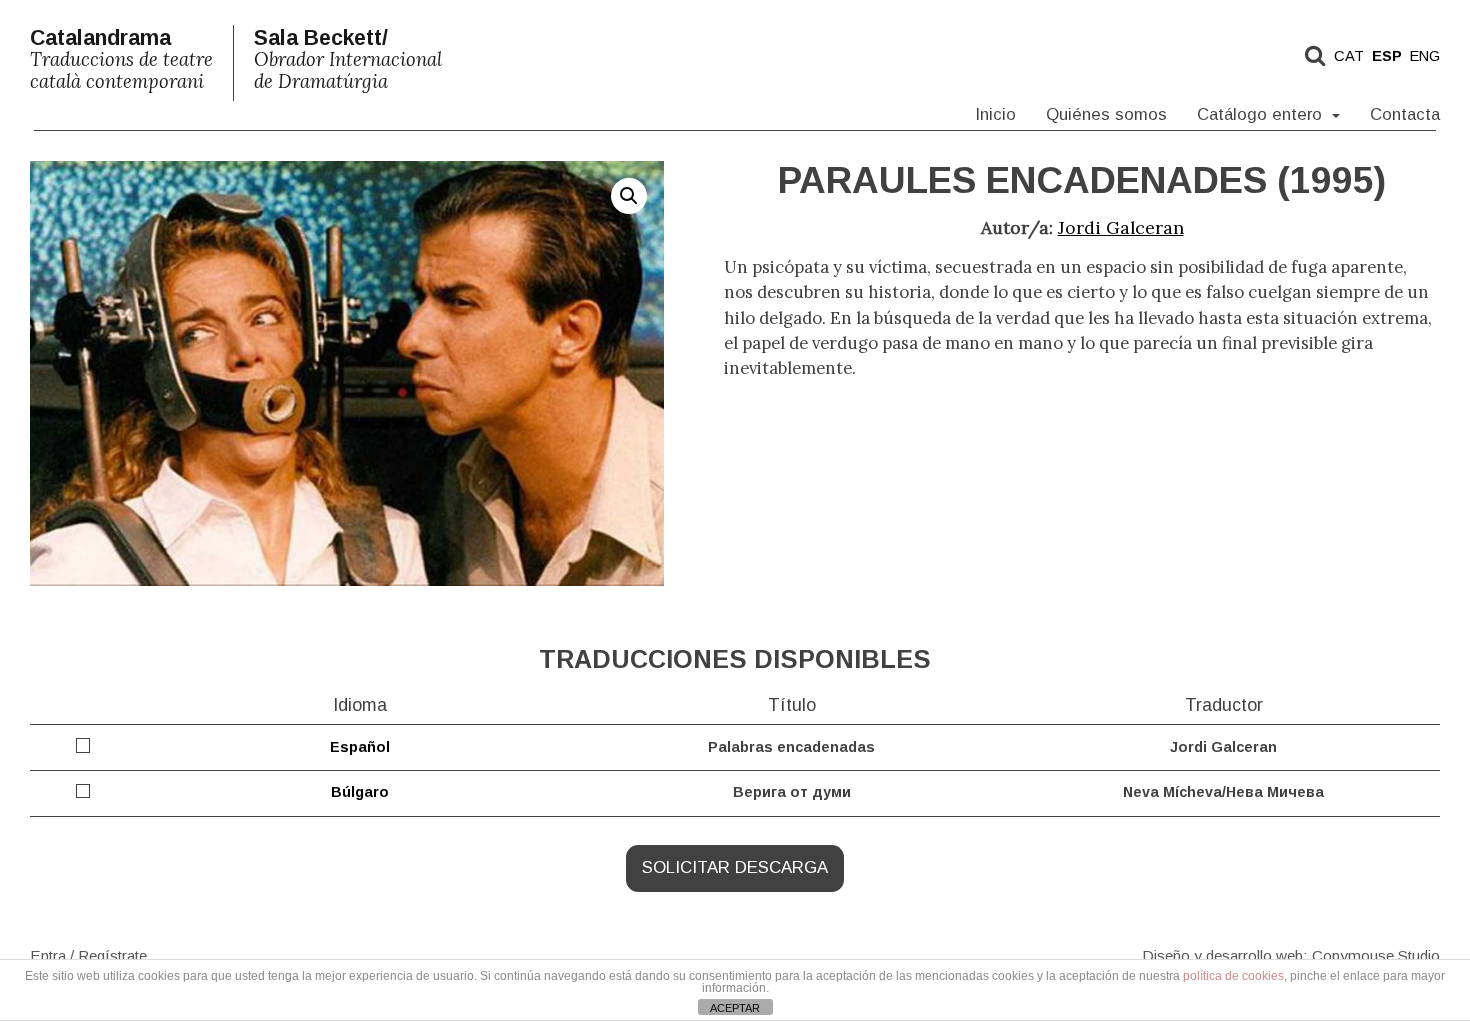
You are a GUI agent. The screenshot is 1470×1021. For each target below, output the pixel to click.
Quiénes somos (1106, 114)
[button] (629, 196)
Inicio (995, 114)
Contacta (1405, 114)
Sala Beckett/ (348, 59)
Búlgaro (360, 792)
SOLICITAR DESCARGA (735, 867)
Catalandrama (121, 59)
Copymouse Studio (1376, 954)
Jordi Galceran (1121, 227)
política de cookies (1233, 976)
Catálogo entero (1262, 114)
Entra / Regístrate (88, 954)
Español (360, 747)
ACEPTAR (735, 1008)
